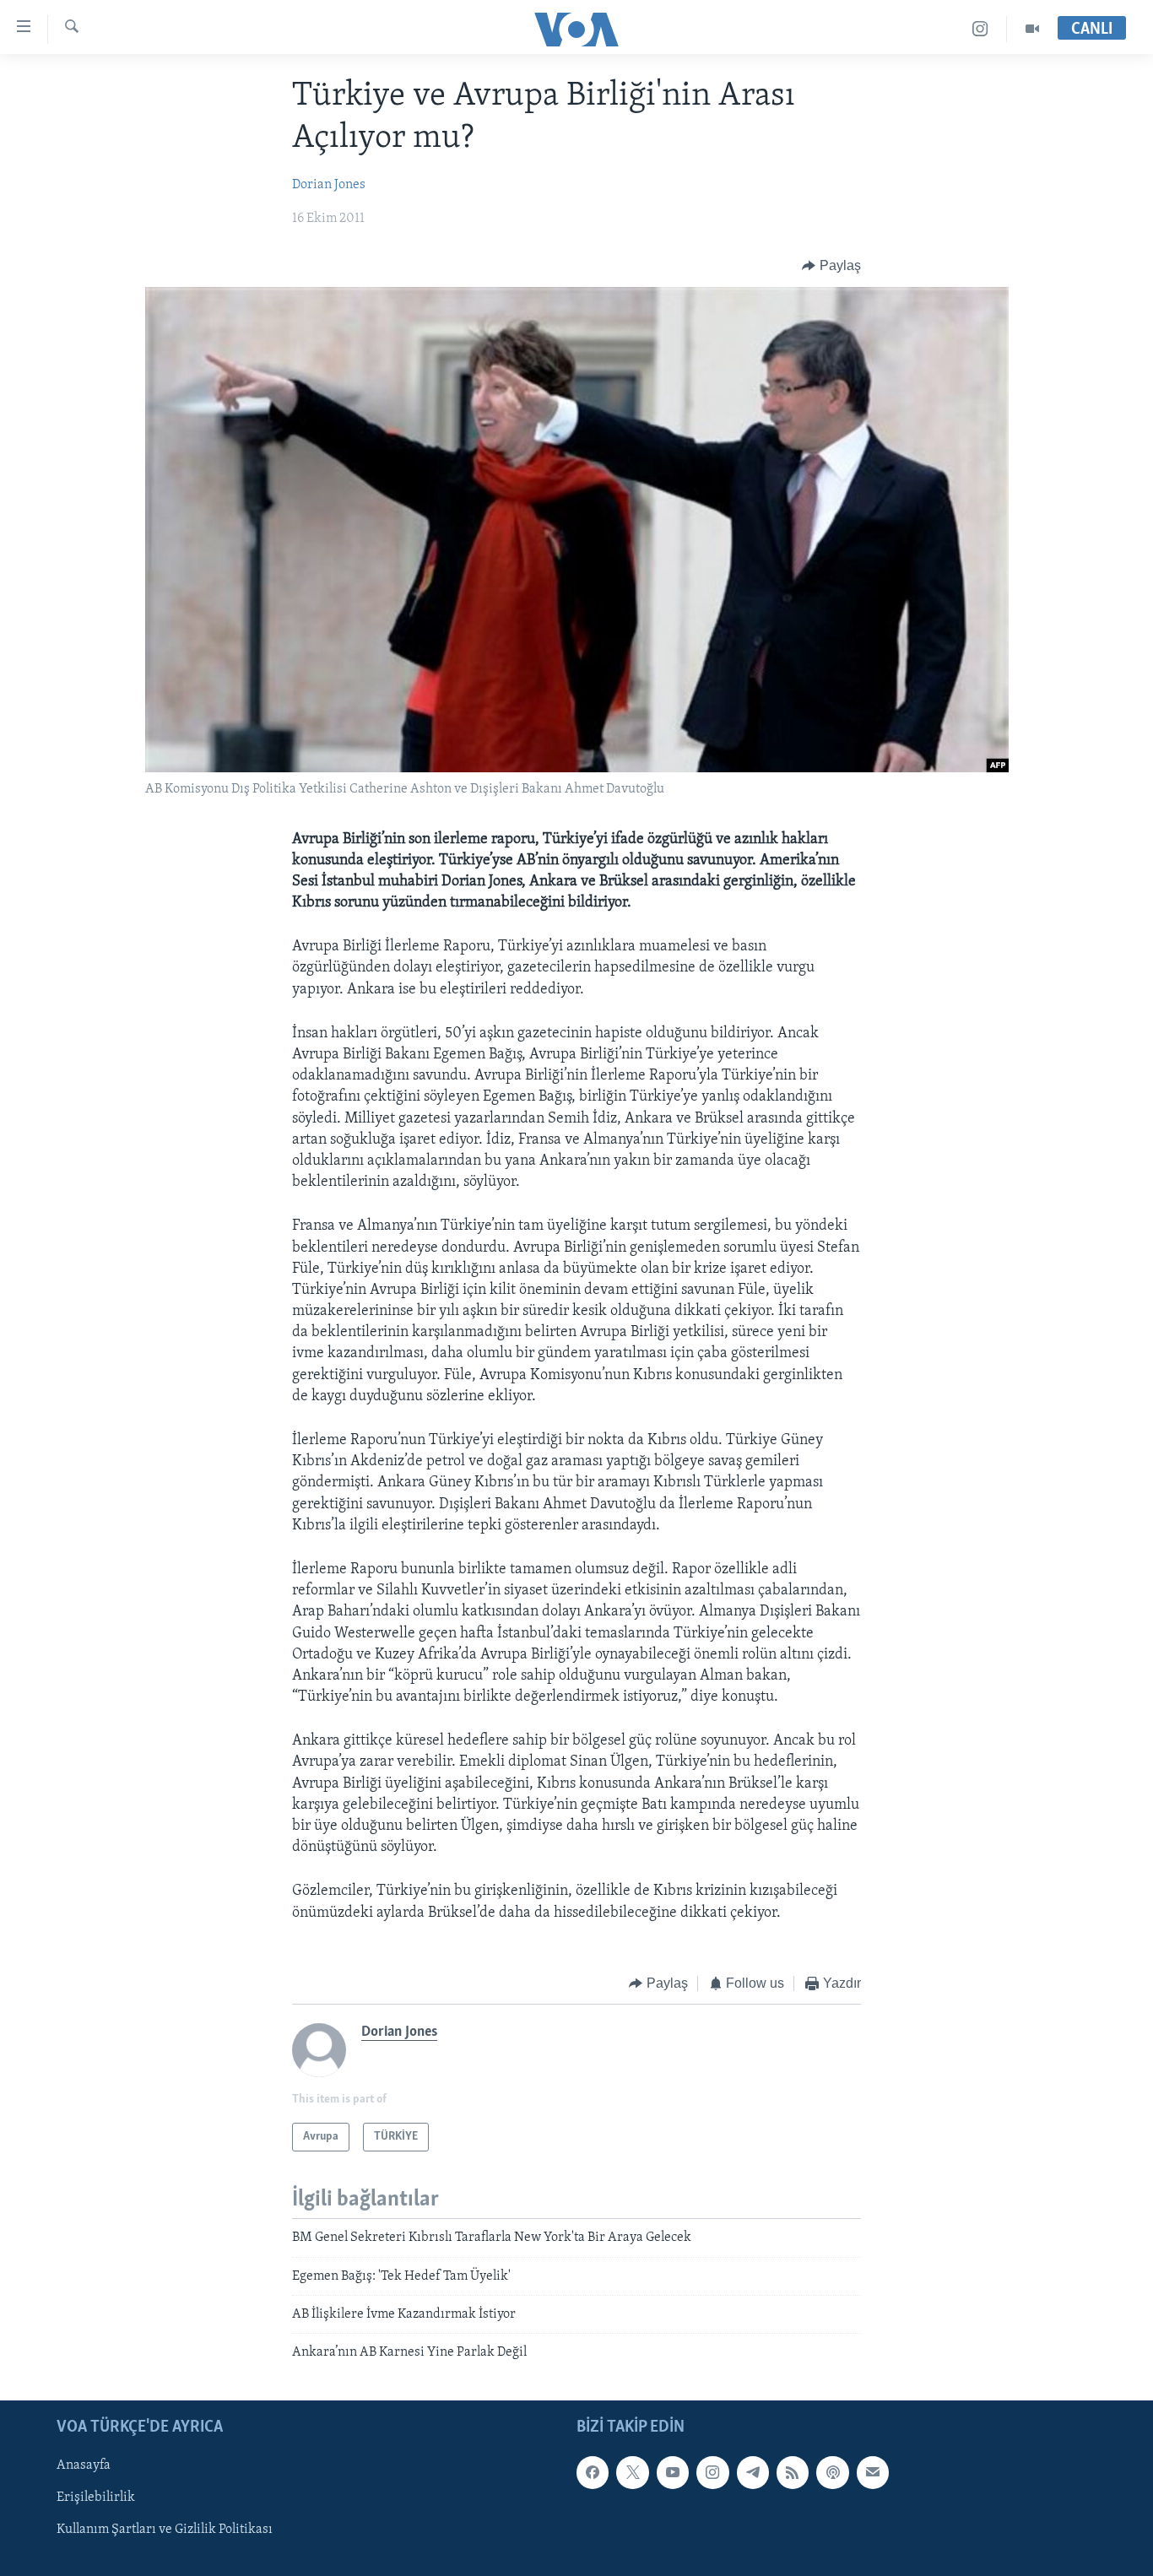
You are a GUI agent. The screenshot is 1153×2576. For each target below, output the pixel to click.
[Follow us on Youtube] (673, 2472)
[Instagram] (980, 29)
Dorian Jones (329, 185)
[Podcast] (832, 2472)
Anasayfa (84, 2465)
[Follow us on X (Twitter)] (632, 2472)
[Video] (1032, 29)
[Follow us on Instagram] (712, 2472)
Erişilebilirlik (96, 2498)
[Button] (831, 266)
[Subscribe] (873, 2472)
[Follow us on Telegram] (753, 2472)
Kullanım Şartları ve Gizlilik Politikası (165, 2530)
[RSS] (793, 2472)
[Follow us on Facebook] (593, 2472)
